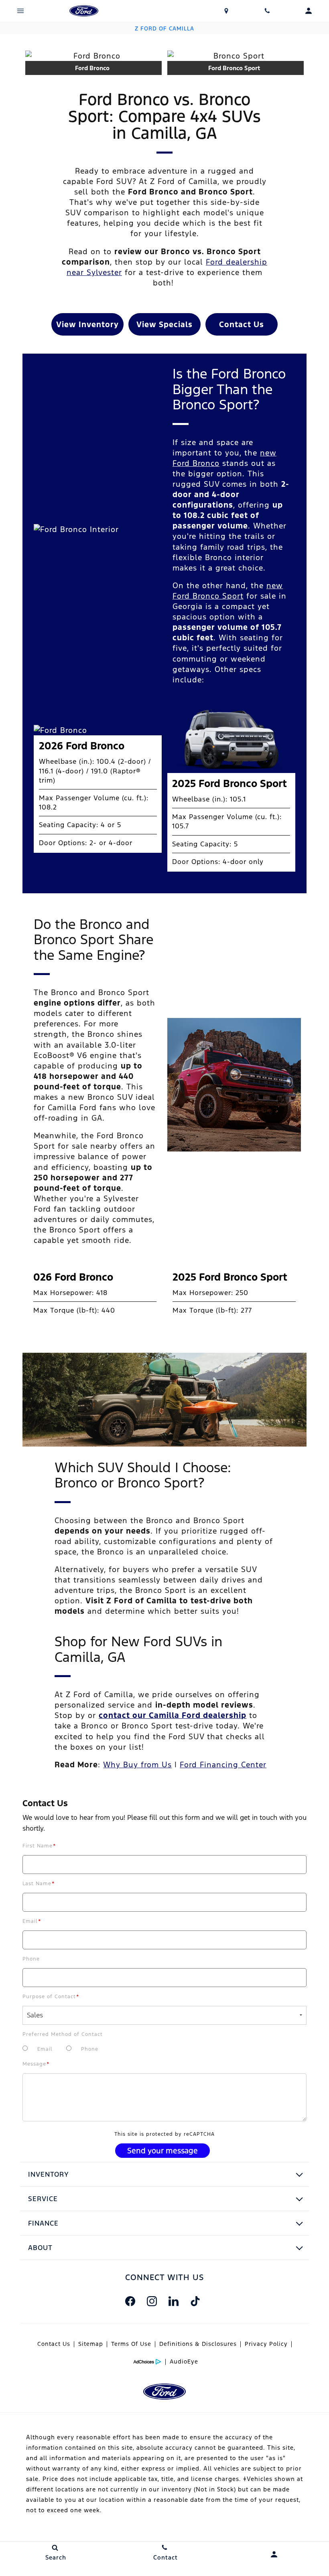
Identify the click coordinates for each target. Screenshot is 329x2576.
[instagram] (152, 2301)
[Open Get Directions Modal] (226, 11)
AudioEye (184, 2362)
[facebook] (130, 2301)
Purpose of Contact (51, 1997)
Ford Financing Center (223, 1765)
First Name (39, 1846)
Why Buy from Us (137, 1765)
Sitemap (91, 2344)
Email (32, 1921)
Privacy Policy (266, 2344)
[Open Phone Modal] (267, 11)
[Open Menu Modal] (21, 11)
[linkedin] (173, 2301)
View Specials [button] (164, 324)
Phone (31, 1959)
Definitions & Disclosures (198, 2344)
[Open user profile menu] (274, 2554)
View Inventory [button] (87, 324)
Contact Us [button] (242, 324)
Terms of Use (131, 2344)
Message (36, 2064)
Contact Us (54, 2344)
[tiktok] (195, 2301)
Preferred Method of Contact (63, 2034)
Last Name (39, 1884)
